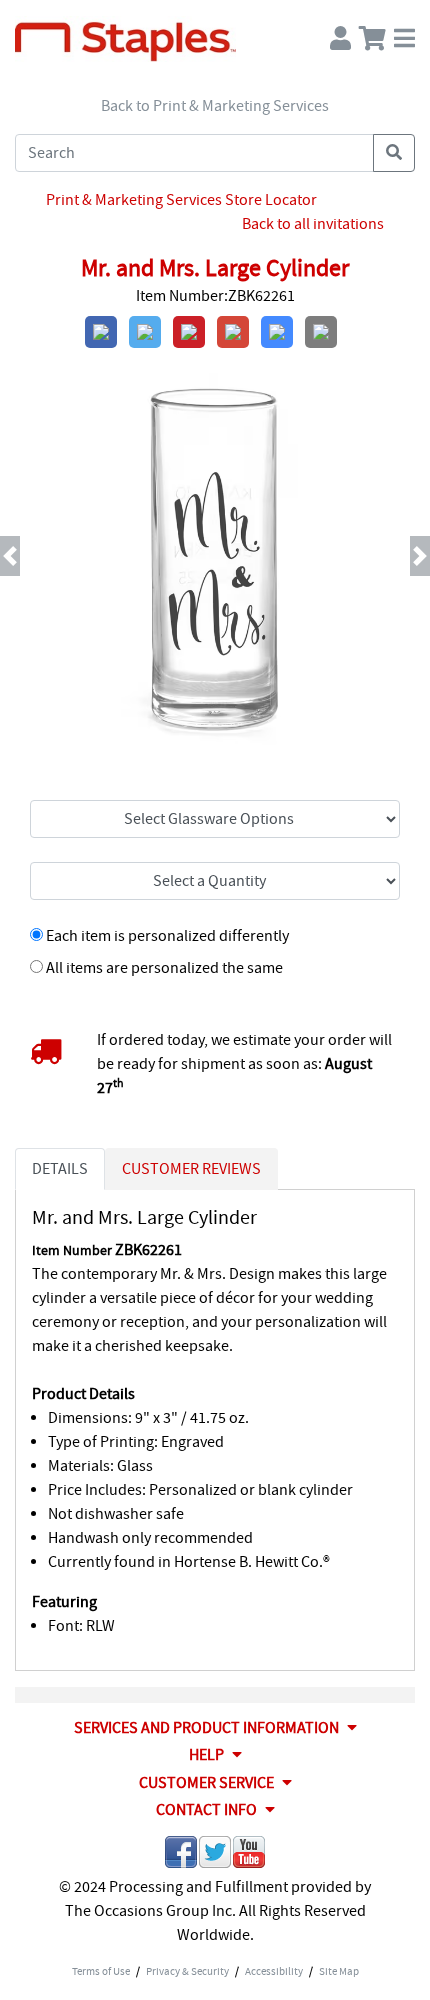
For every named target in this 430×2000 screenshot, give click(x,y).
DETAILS (60, 1169)
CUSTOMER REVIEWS (191, 1169)
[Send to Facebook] (181, 1855)
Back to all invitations (313, 224)
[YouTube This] (249, 1855)
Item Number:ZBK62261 (215, 296)
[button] (32, 556)
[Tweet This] (215, 1855)
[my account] (340, 33)
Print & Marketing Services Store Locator (181, 200)
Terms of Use (101, 1971)
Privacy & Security (187, 1971)
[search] (394, 153)
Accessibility (274, 1971)
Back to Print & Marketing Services (215, 106)
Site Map (339, 1971)
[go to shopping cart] (372, 33)
